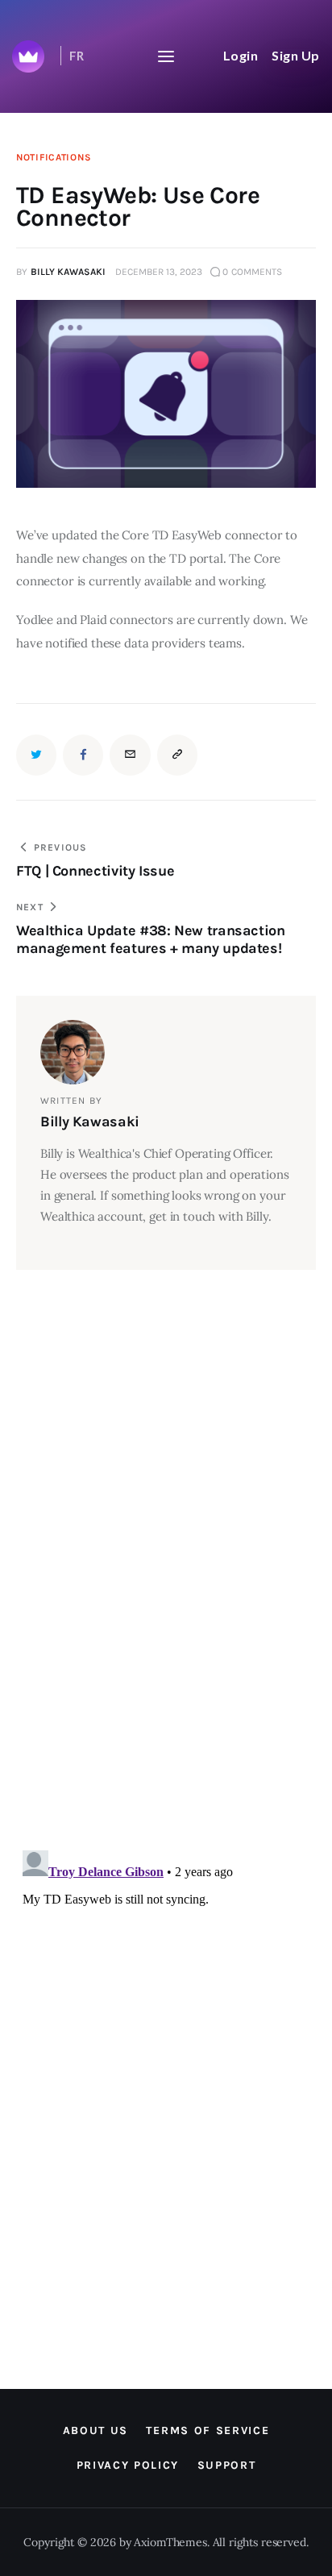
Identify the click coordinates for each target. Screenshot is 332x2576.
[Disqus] (141, 1310)
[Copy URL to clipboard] (177, 755)
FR (77, 56)
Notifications (54, 157)
